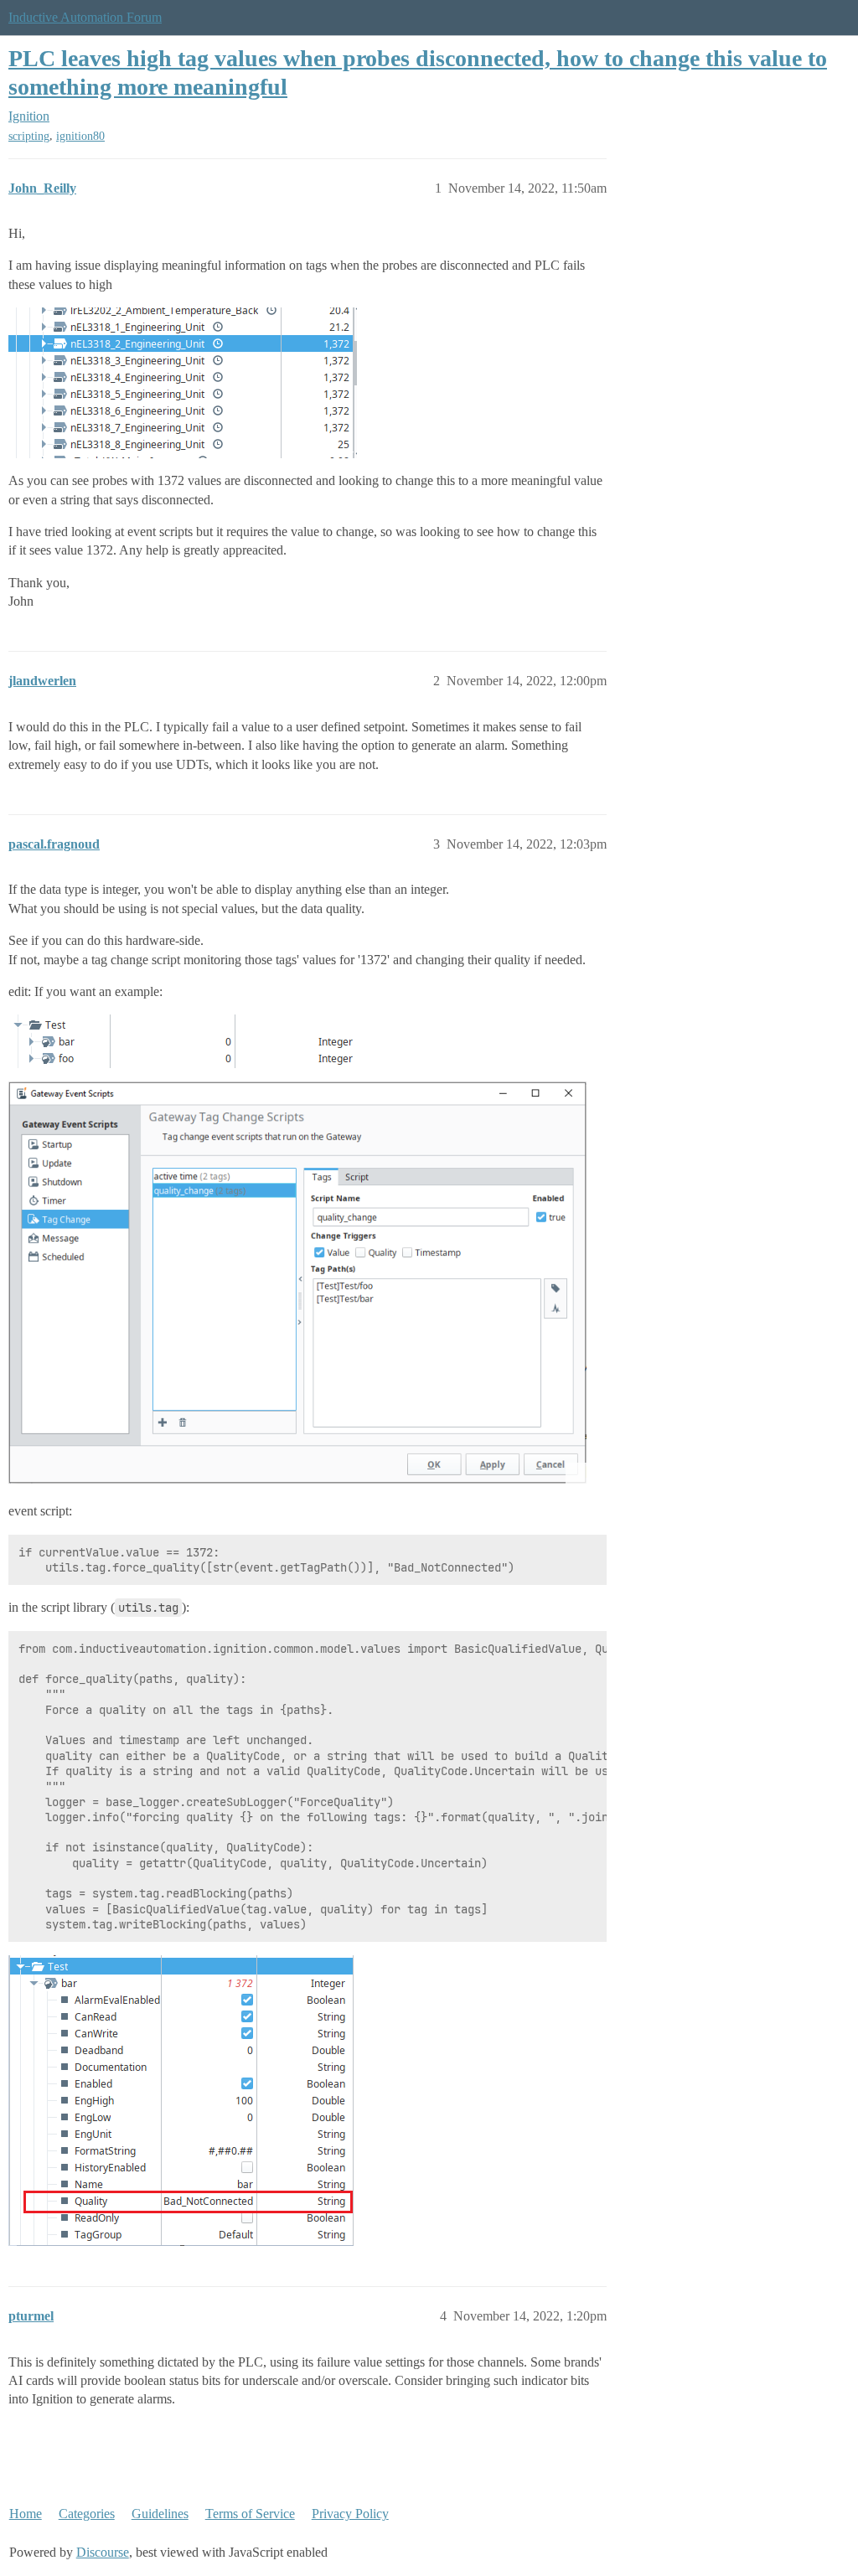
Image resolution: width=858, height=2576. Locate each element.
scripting (29, 136)
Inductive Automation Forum (85, 17)
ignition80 (80, 136)
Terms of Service (250, 2514)
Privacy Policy (350, 2514)
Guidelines (160, 2514)
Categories (87, 2514)
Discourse (103, 2552)
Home (26, 2514)
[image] (297, 1282)
